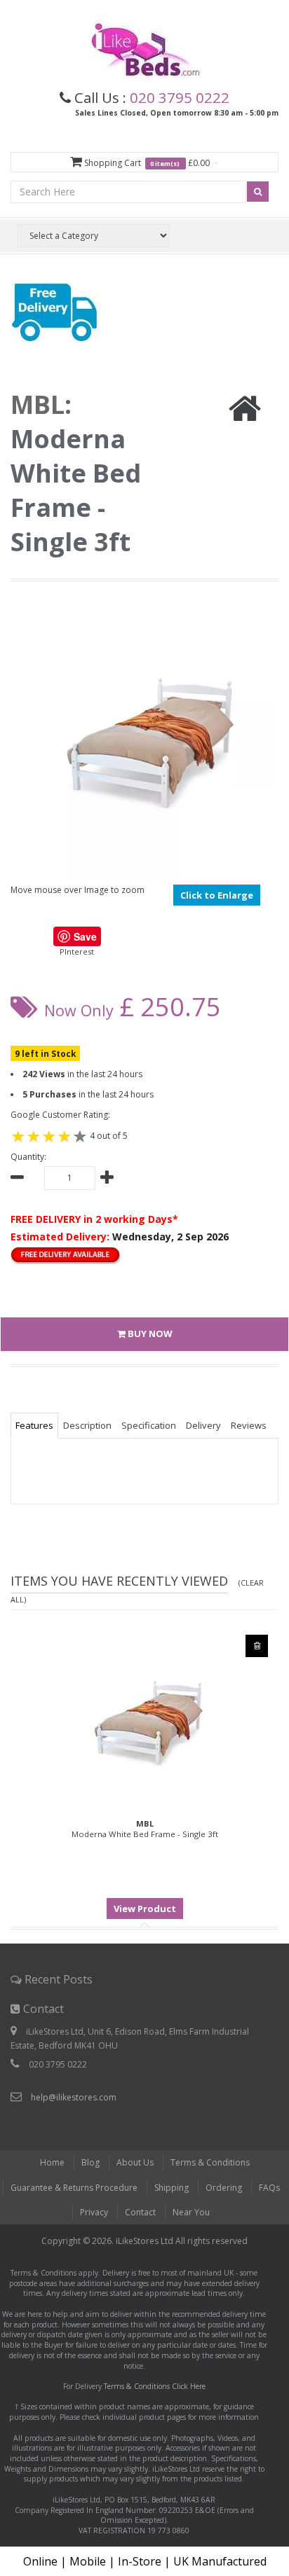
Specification (149, 1425)
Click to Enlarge (217, 895)
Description (87, 1425)
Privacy (94, 2212)
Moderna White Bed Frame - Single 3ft (145, 1829)
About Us (135, 2162)
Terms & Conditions (210, 2162)
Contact (140, 2212)
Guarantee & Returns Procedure (74, 2188)
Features (34, 1425)
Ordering (224, 2188)
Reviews (249, 1425)
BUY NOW (149, 1334)
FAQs (269, 2188)
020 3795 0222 (180, 97)
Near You (191, 2212)
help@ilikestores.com (74, 2097)
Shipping (172, 2188)
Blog (90, 2162)
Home (52, 2162)
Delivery (203, 1425)
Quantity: (28, 1157)
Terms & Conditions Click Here (155, 2386)
